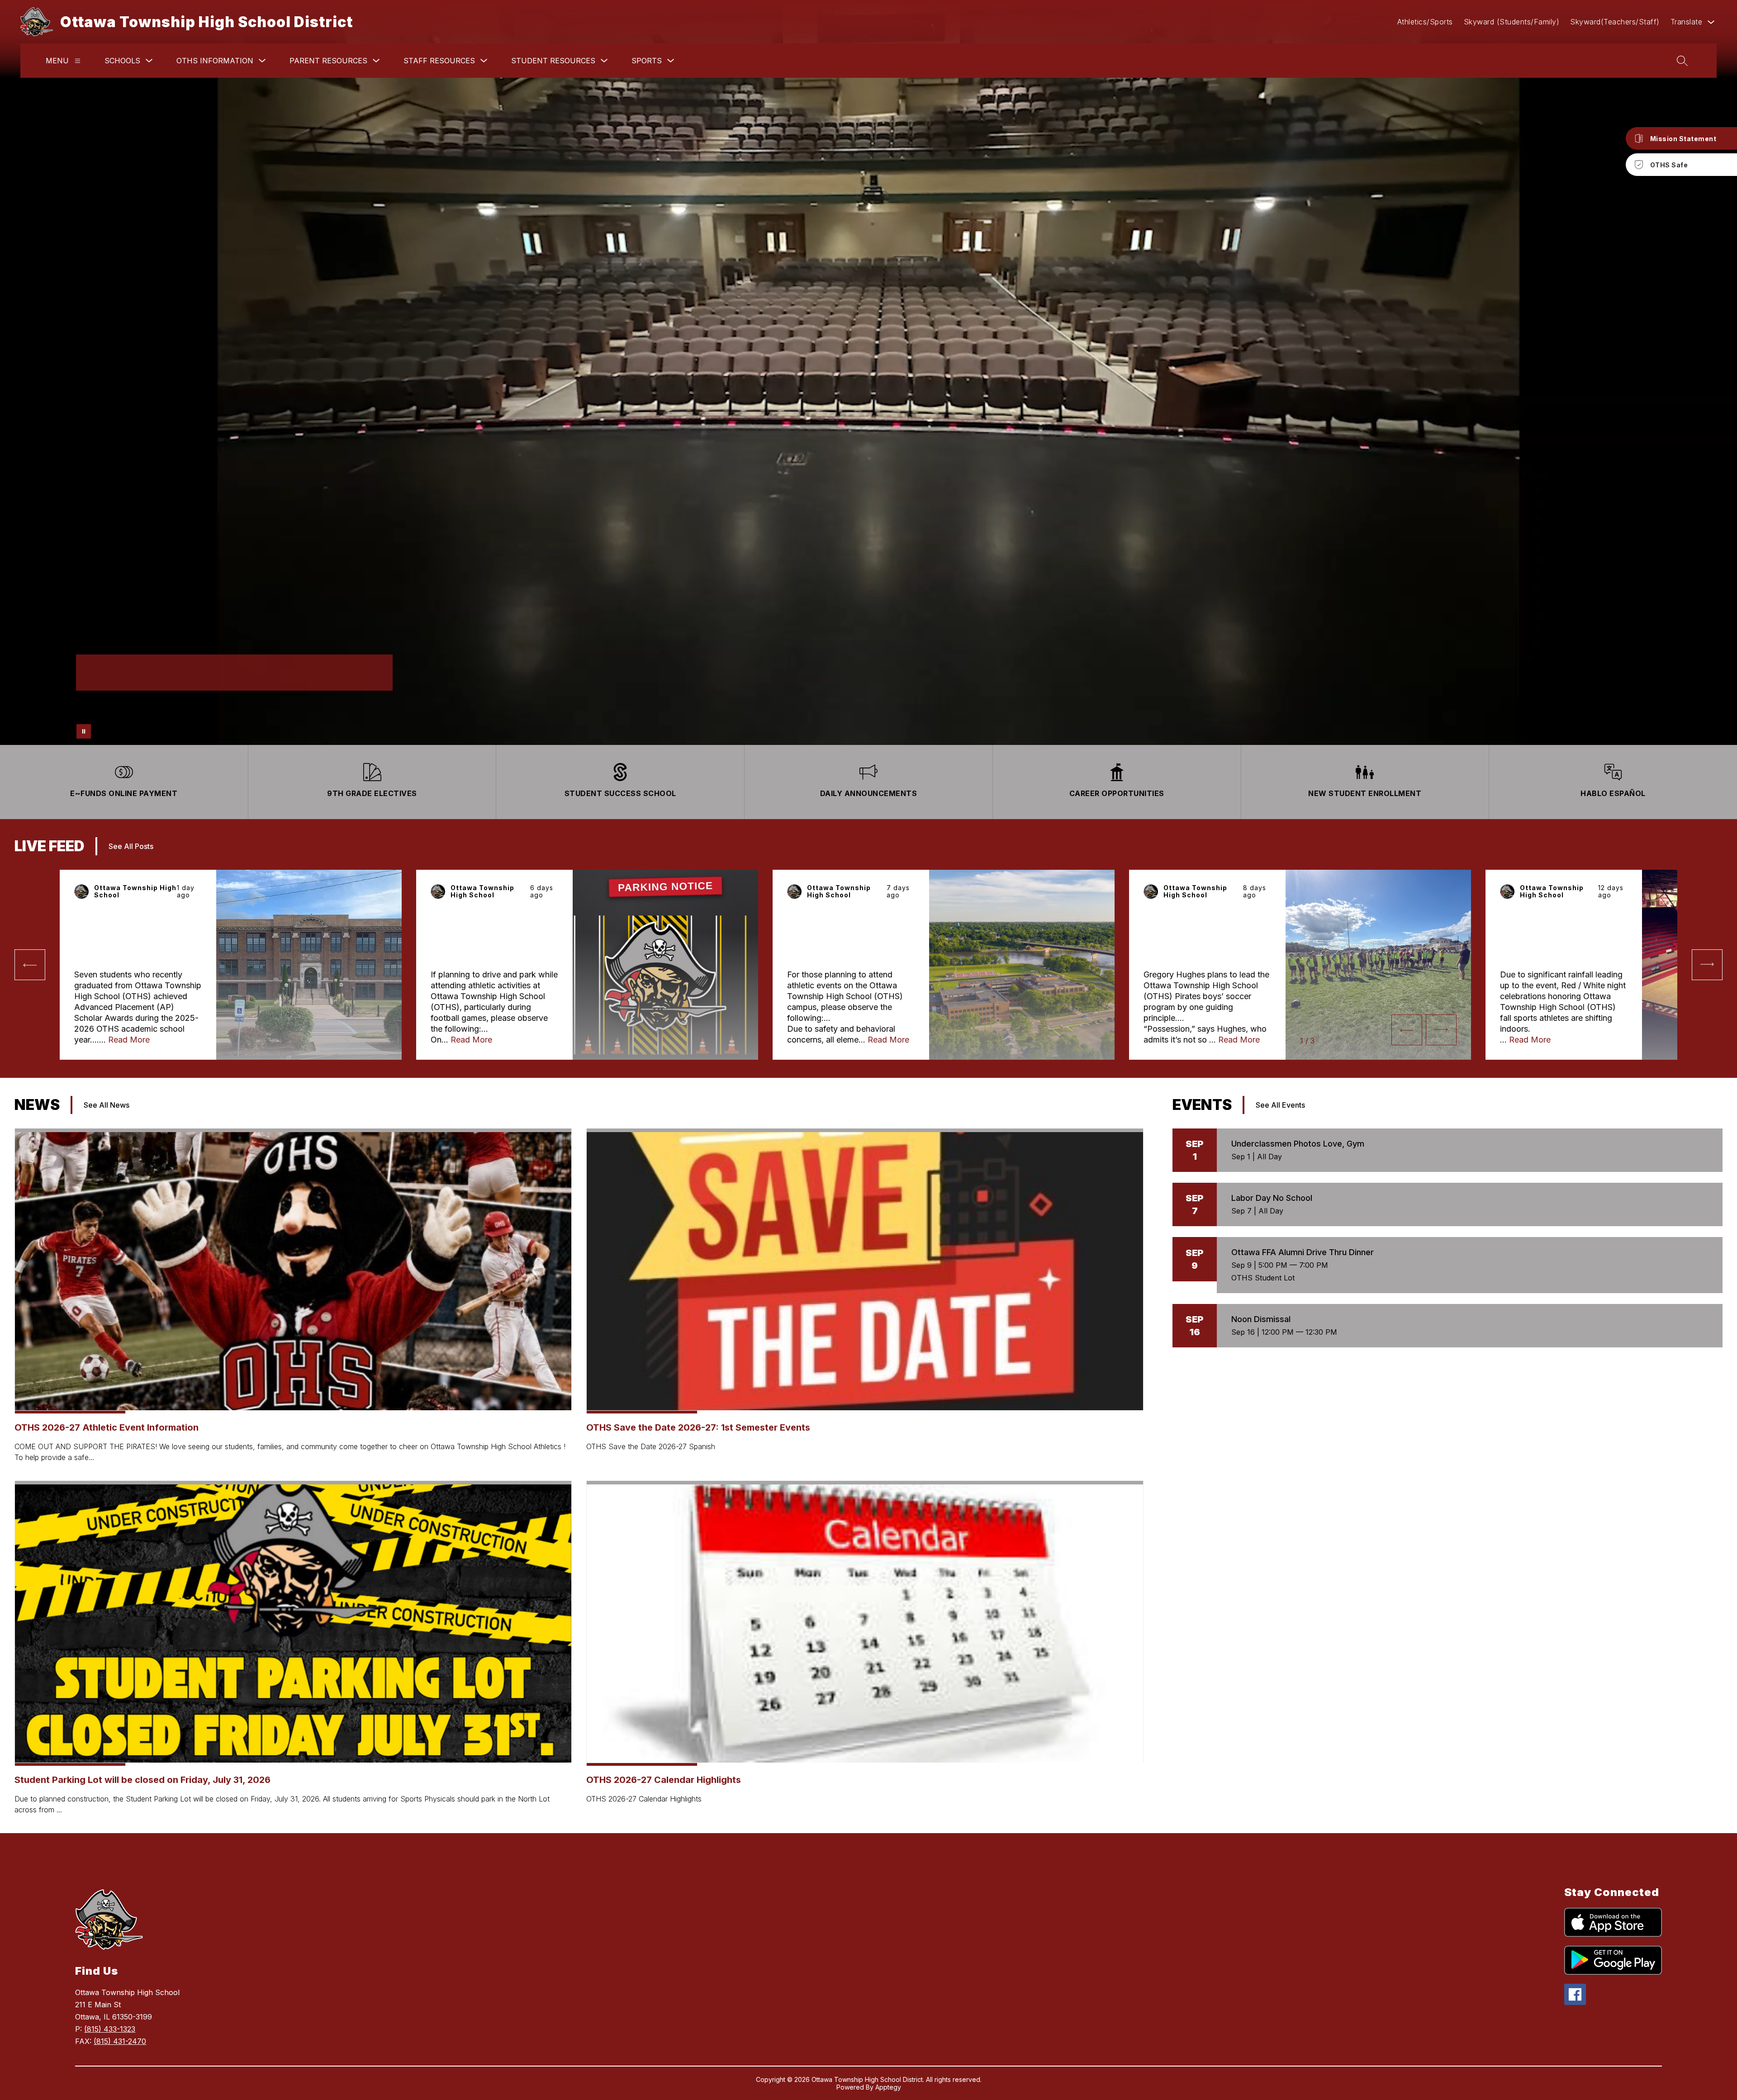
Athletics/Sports (1425, 22)
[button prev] (30, 965)
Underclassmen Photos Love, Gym (1298, 1144)
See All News (107, 1105)
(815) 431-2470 (120, 2041)
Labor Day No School (1272, 1198)
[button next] (1441, 1030)
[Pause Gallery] (84, 731)
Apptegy (888, 2087)
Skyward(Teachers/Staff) (1615, 22)
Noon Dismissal (1261, 1319)
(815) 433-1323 (110, 2029)
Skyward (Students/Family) (1512, 22)
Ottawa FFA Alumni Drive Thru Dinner (1303, 1252)
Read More (129, 1040)
